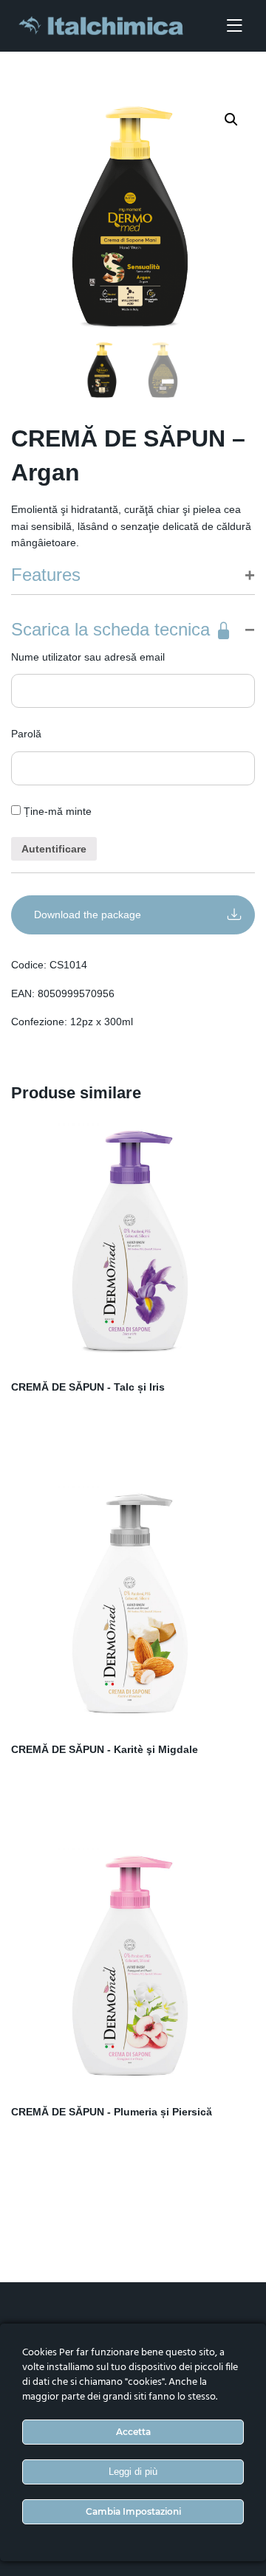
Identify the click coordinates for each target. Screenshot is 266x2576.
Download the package (88, 915)
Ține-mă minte (56, 811)
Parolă (26, 734)
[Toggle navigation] (234, 26)
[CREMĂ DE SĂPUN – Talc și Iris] (133, 1242)
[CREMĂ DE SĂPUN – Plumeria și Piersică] (133, 1967)
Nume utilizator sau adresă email (88, 657)
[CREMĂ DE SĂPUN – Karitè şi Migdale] (133, 1605)
